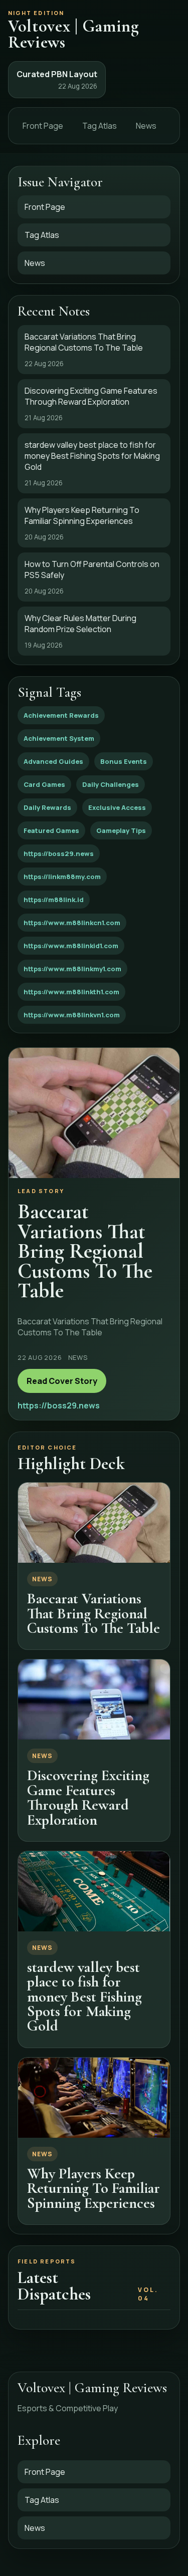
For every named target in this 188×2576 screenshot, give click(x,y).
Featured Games (51, 830)
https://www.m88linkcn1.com (72, 923)
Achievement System (59, 738)
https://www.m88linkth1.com (71, 992)
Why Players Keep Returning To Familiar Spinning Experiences (93, 2188)
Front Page (43, 126)
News (146, 126)
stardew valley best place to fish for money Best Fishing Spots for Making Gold (84, 1997)
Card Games (44, 784)
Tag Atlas (100, 126)
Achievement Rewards (61, 715)
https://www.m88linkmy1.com (72, 969)
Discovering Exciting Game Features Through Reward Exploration (88, 1797)
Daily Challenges (111, 784)
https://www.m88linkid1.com (71, 946)
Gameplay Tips (121, 830)
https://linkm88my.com (62, 877)
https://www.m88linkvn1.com (72, 1015)
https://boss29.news (59, 853)
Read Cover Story (62, 1381)
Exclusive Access (117, 807)
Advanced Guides (53, 761)
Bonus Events (124, 761)
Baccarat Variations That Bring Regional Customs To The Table (93, 1613)
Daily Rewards (47, 807)
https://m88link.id (54, 900)
